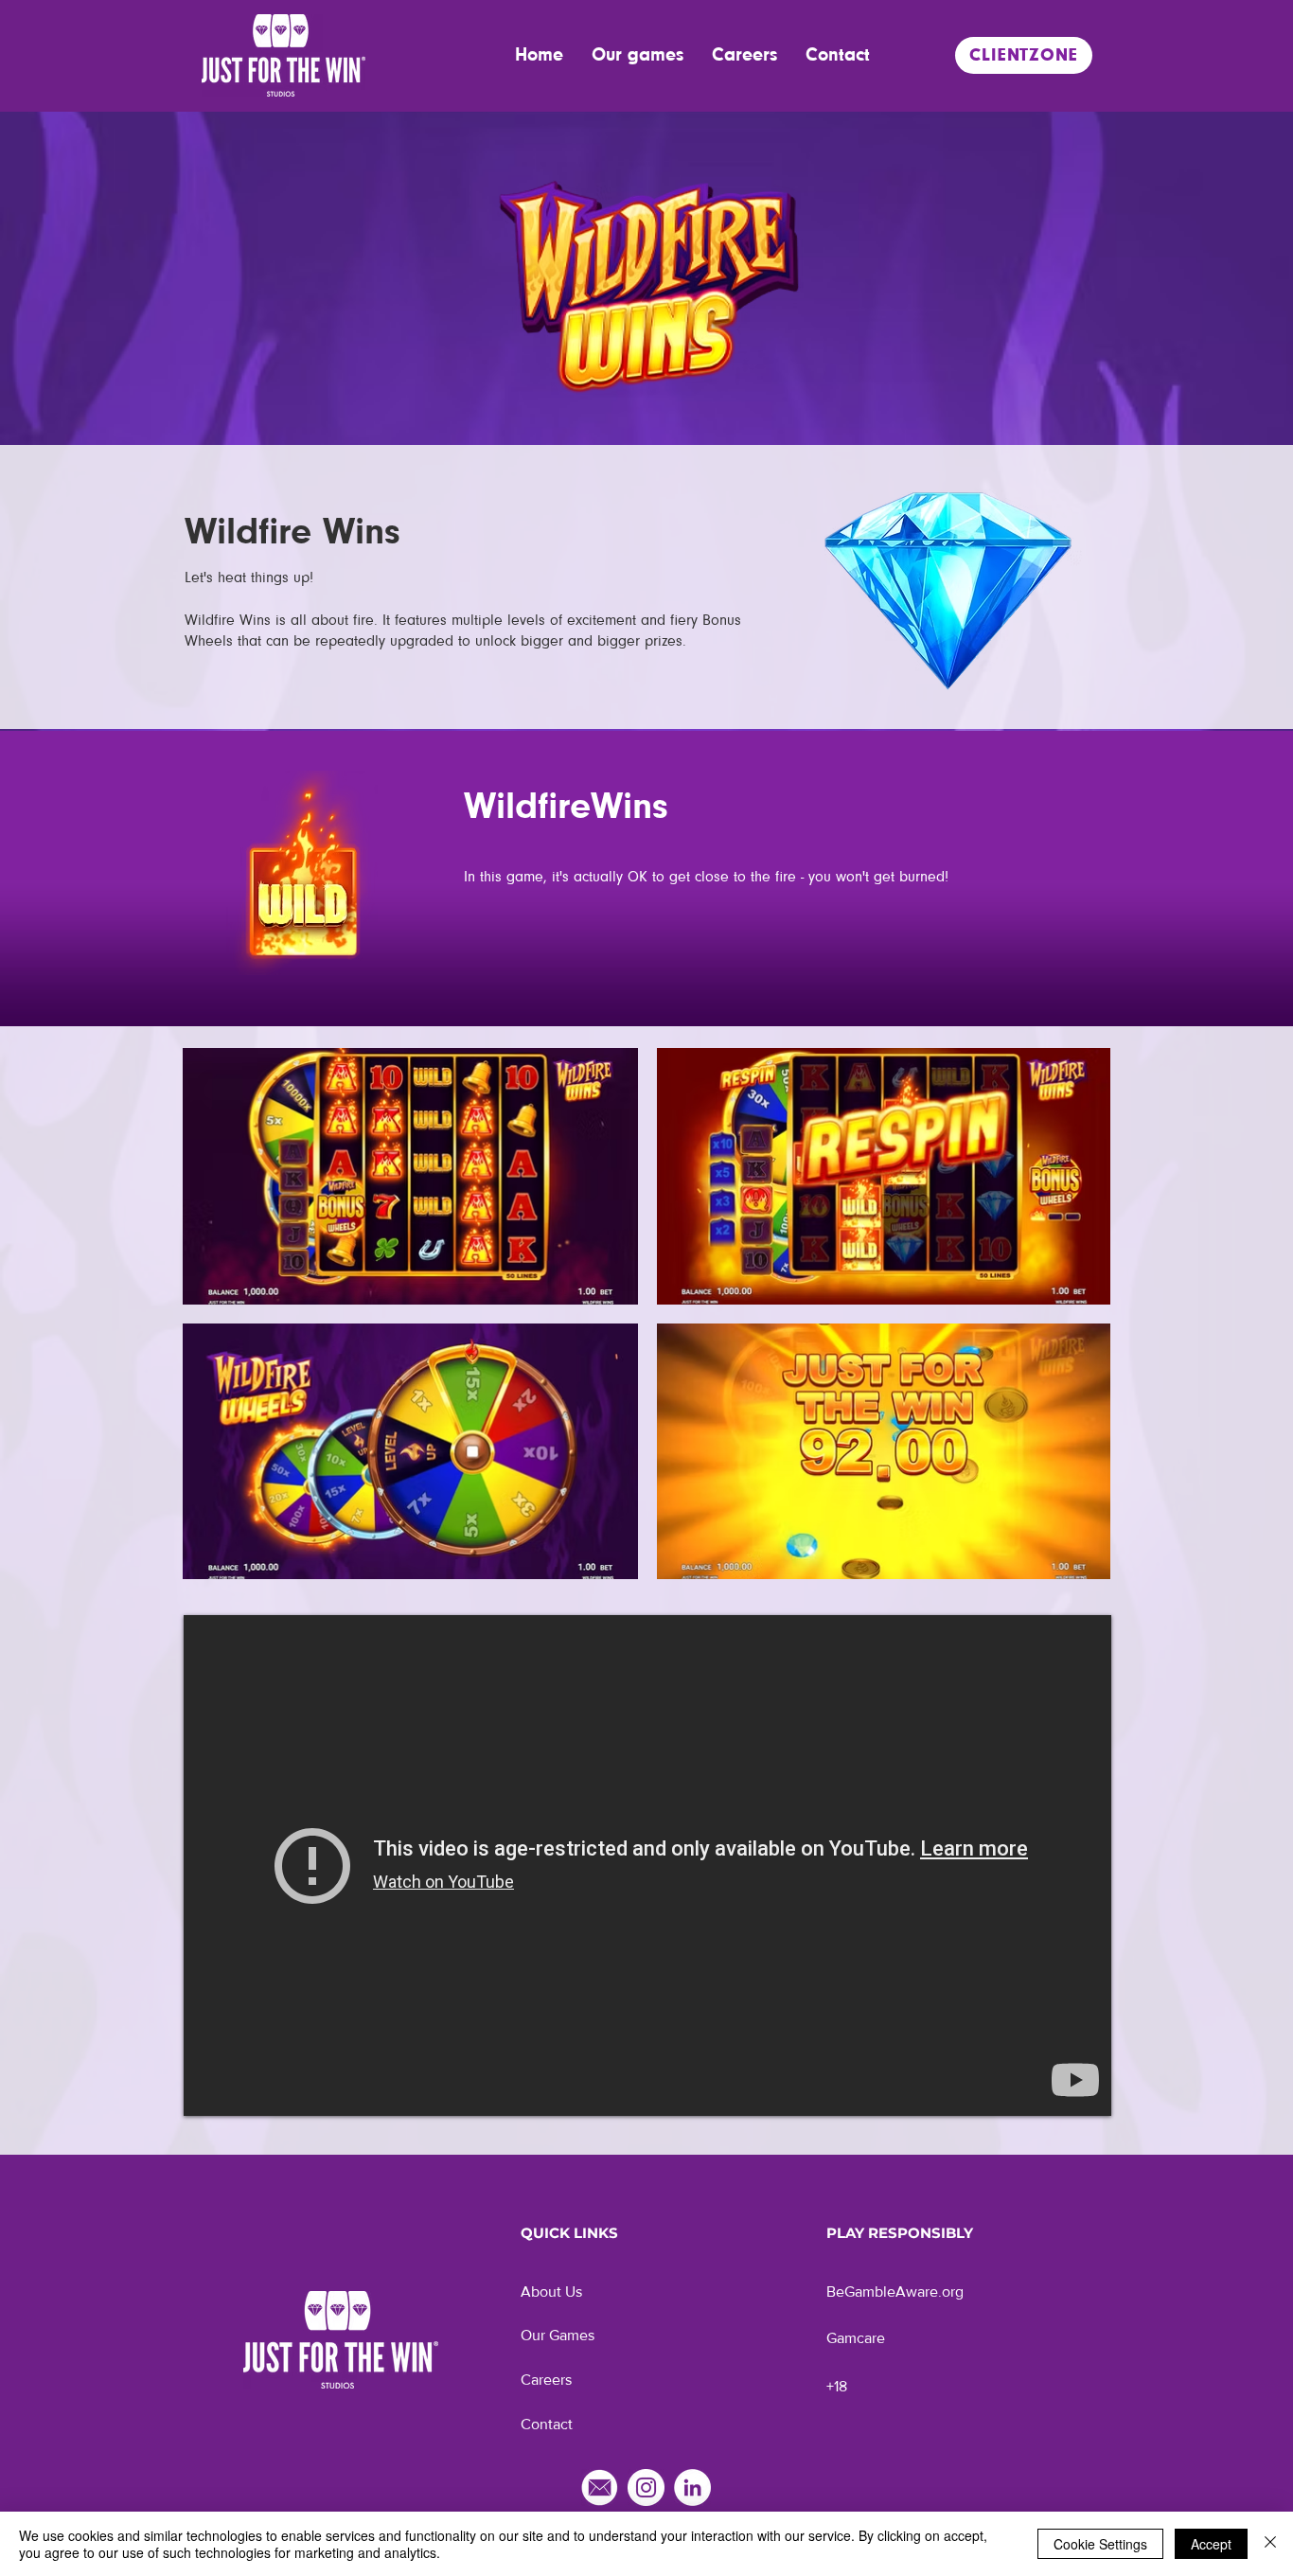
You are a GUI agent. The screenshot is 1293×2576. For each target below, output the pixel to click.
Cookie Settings (1100, 2544)
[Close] (1270, 2544)
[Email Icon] (600, 2487)
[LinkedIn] (692, 2487)
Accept (1211, 2544)
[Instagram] (646, 2487)
